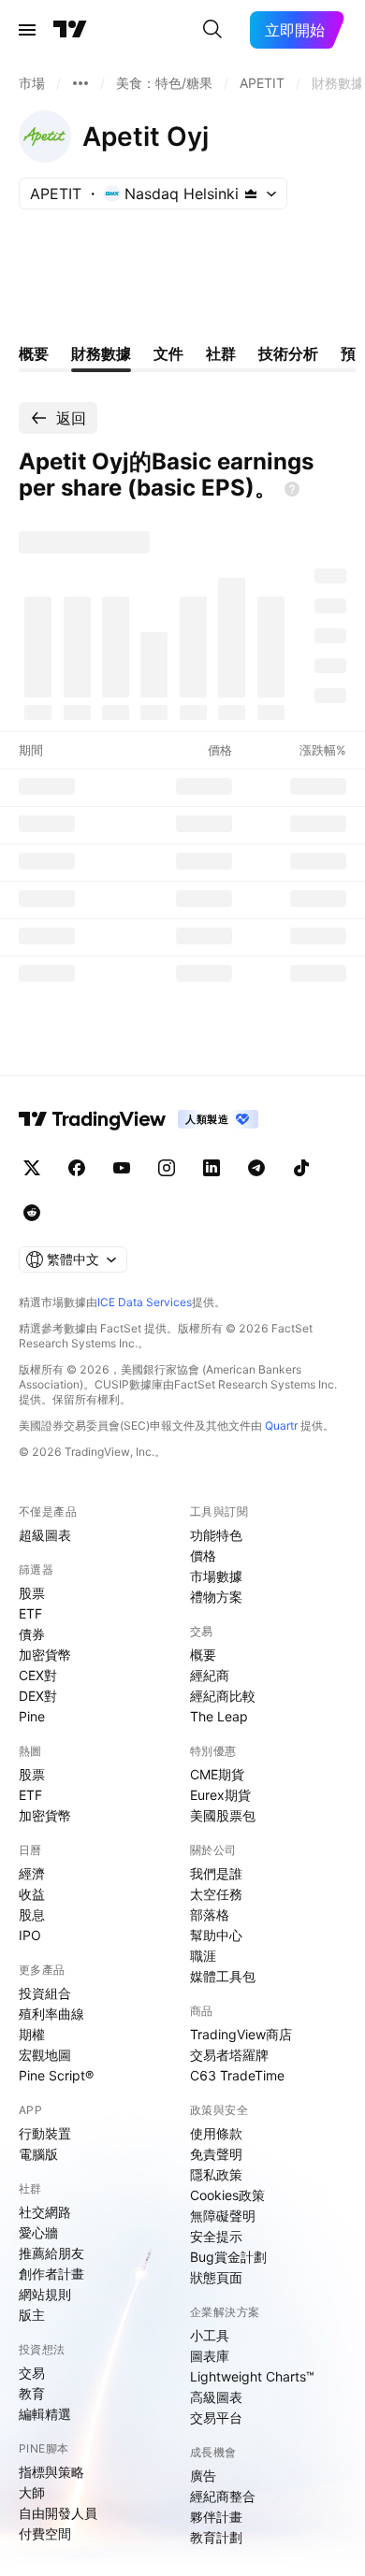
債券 (32, 1634)
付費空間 (45, 2533)
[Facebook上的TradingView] (77, 1168)
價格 (203, 1555)
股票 (32, 1593)
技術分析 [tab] (288, 353)
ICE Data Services (145, 1302)
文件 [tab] (168, 353)
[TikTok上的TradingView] (301, 1168)
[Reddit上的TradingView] (32, 1213)
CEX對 (38, 1675)
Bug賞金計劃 (228, 2257)
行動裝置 (45, 2133)
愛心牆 (38, 2232)
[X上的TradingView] (32, 1168)
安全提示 (216, 2236)
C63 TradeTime (237, 2075)
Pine (32, 1716)
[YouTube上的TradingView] (122, 1168)
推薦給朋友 (51, 2253)
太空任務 (216, 1894)
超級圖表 (45, 1535)
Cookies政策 (227, 2195)
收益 (32, 1894)
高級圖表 (216, 2397)
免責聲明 (216, 2154)
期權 (32, 2034)
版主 (32, 2315)
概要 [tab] (34, 353)
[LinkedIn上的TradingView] (212, 1168)
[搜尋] (212, 30)
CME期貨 (217, 1774)
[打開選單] (27, 30)
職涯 (203, 1956)
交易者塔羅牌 (229, 2055)
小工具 (210, 2335)
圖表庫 (210, 2356)
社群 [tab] (221, 353)
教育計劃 (216, 2537)
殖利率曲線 (51, 2014)
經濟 (32, 1873)
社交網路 (45, 2212)
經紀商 (210, 1675)
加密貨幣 (45, 1655)
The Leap (219, 1716)
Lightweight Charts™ (252, 2376)
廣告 (203, 2475)
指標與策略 (51, 2472)
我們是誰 (216, 1873)
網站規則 (45, 2294)
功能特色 (216, 1535)
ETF (30, 1613)
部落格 (210, 1914)
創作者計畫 (51, 2274)
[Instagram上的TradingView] (167, 1168)
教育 (32, 2393)
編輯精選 (45, 2414)
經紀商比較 (223, 1696)
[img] (251, 194)
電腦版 (38, 2154)
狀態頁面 (216, 2277)
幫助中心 (216, 1935)
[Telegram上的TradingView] (256, 1168)
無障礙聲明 (223, 2216)
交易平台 (216, 2418)
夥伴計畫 (216, 2517)
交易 (32, 2373)
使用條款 (216, 2133)
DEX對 (38, 1696)
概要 (203, 1655)
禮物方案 (216, 1597)
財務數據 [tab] (101, 353)
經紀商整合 (223, 2496)
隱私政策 (216, 2174)
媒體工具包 (223, 1976)
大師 (32, 2492)
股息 (32, 1914)
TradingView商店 (241, 2034)
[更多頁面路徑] (80, 83)
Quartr (281, 1425)
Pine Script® (56, 2075)
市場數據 (216, 1576)
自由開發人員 (58, 2513)
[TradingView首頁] (70, 30)
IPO (30, 1935)
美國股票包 (223, 1815)
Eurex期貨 (220, 1795)
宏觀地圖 (45, 2055)
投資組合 (45, 1993)
